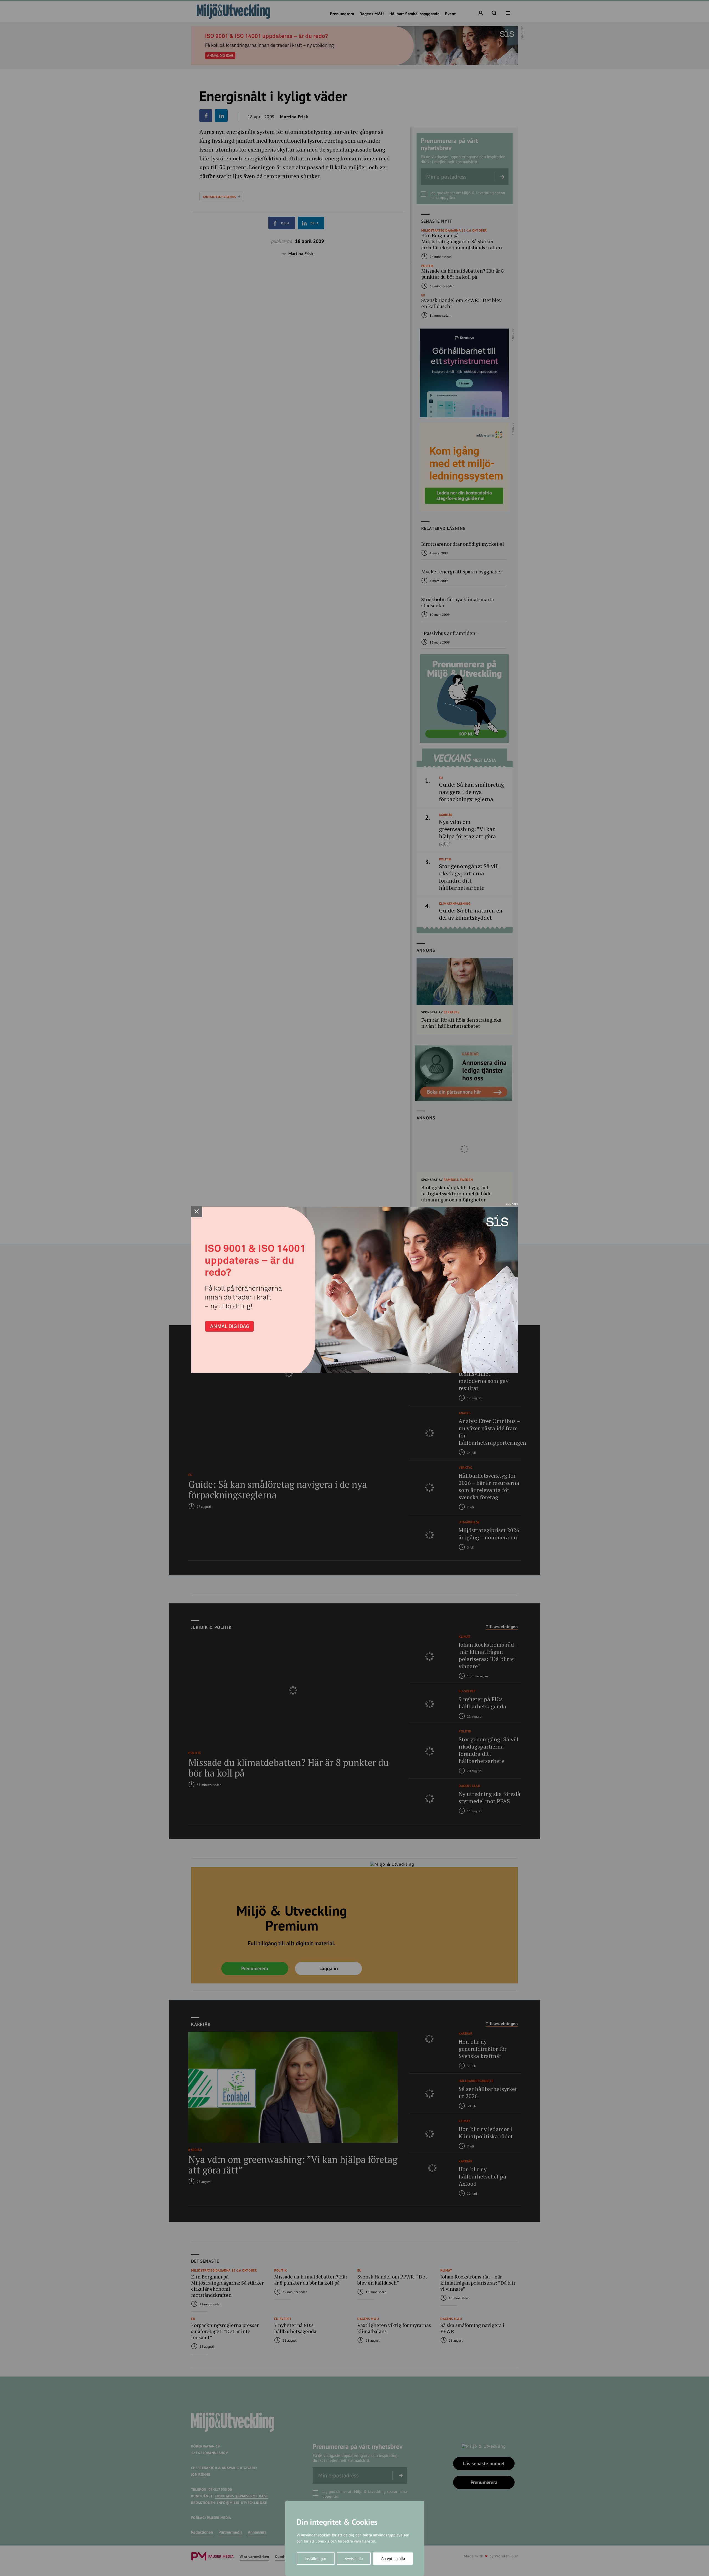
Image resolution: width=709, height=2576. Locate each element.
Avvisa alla (354, 2559)
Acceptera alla (393, 2559)
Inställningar (315, 2559)
